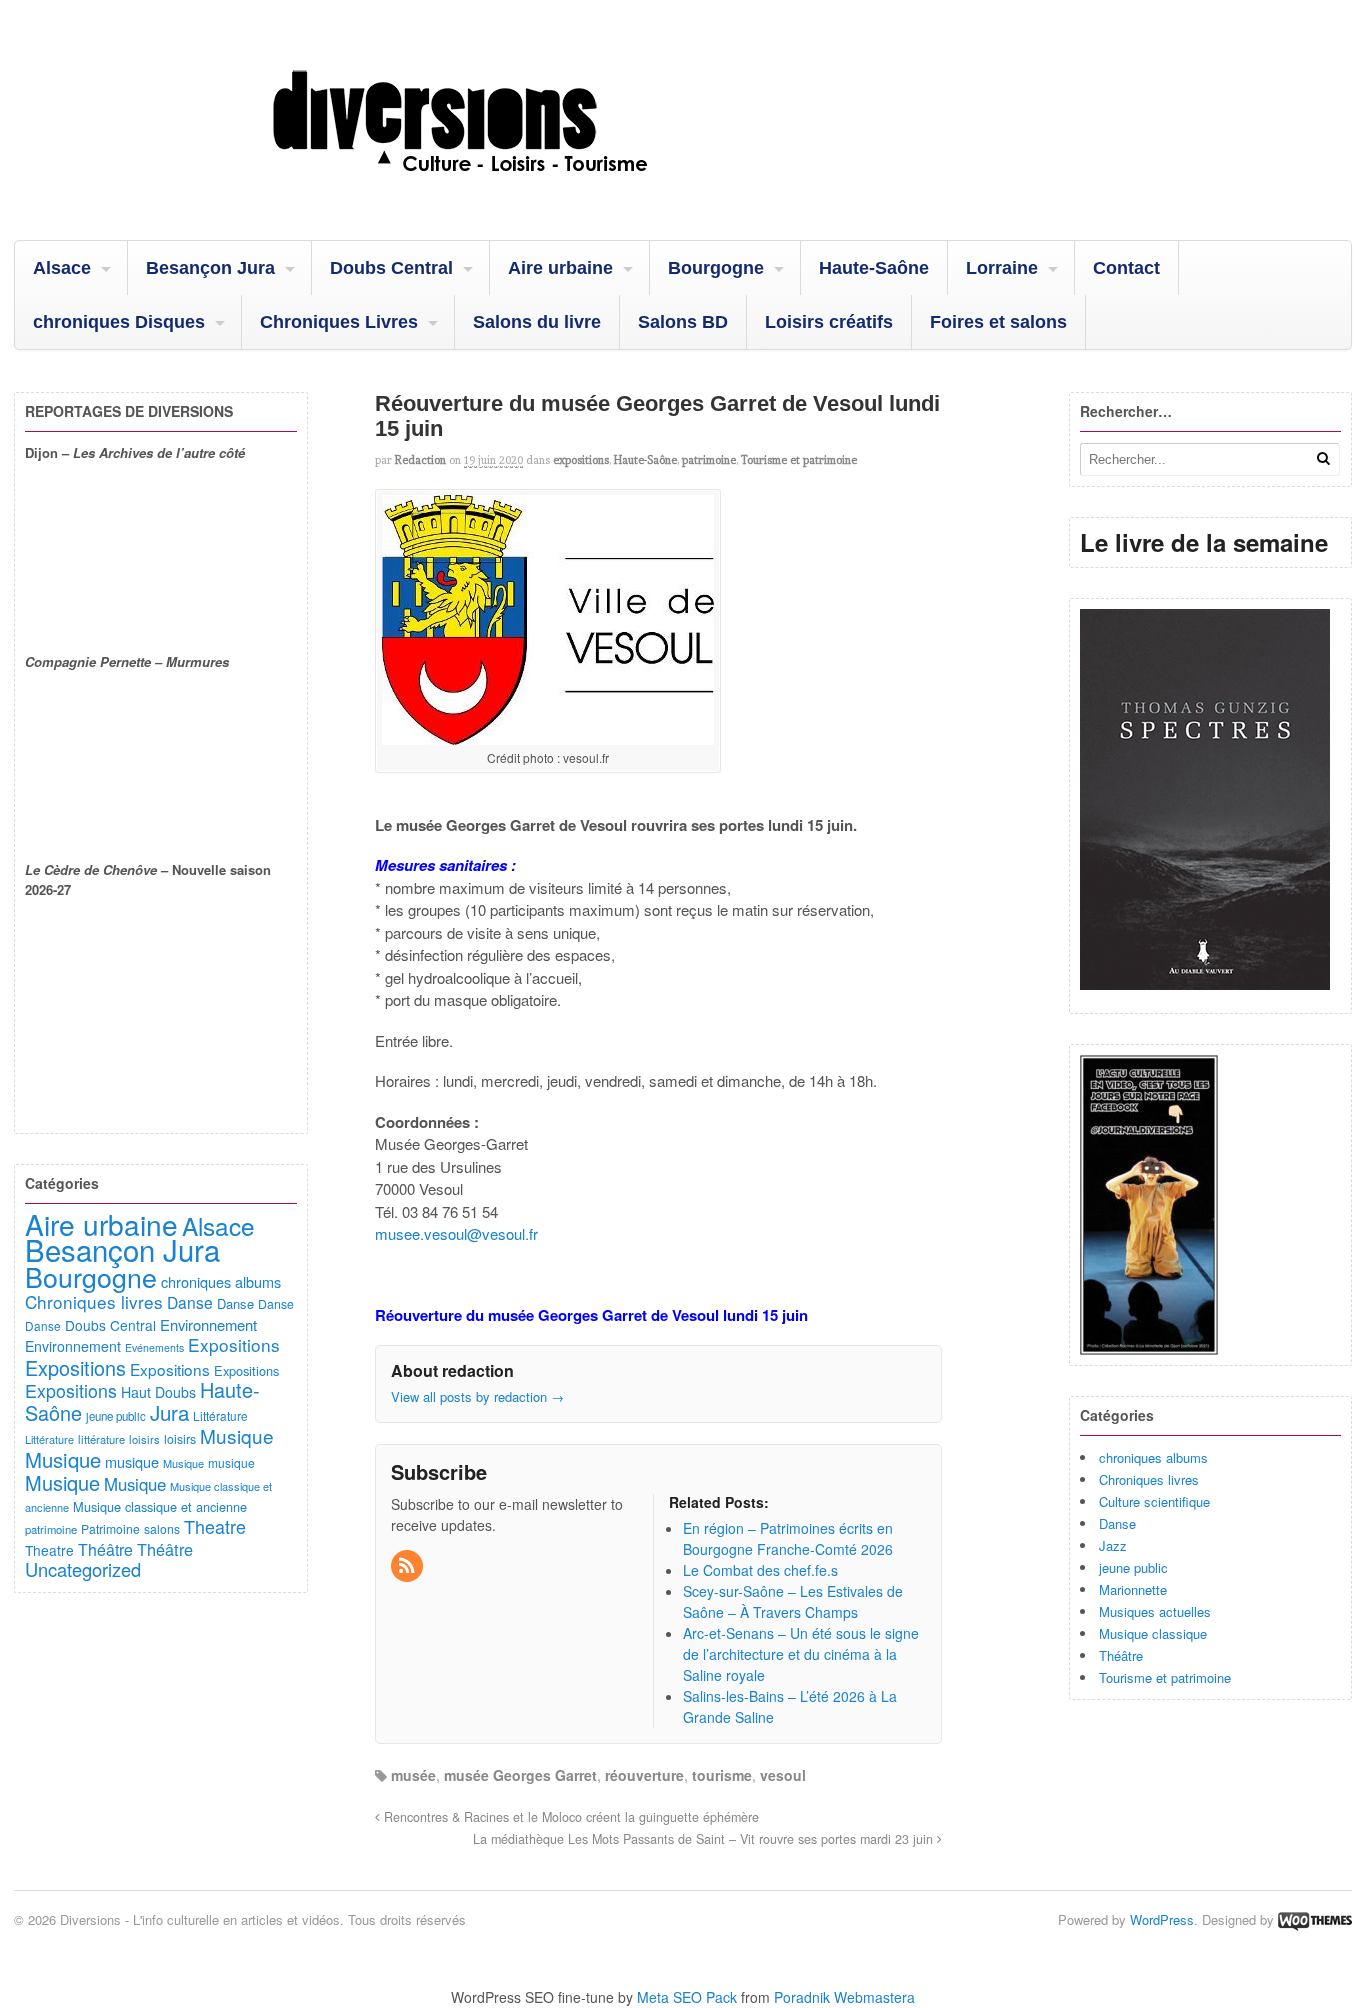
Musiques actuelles (1155, 1611)
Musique (237, 1435)
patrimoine (709, 460)
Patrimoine (110, 1528)
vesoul (783, 1775)
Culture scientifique (1154, 1501)
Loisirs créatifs (829, 322)
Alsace (62, 268)
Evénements (154, 1347)
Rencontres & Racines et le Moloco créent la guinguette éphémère (569, 1817)
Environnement (208, 1324)
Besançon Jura (210, 268)
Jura (169, 1412)
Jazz (1113, 1545)
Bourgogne (716, 268)
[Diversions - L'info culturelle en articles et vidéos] (514, 189)
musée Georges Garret (520, 1775)
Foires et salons (998, 322)
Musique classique (1153, 1633)
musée (413, 1775)
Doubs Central (391, 268)
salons (162, 1528)
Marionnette (1133, 1589)
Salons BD (683, 322)
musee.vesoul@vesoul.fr (456, 1233)
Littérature (220, 1415)
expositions (581, 460)
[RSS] (408, 1566)
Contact (1126, 268)
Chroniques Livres (339, 322)
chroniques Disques (119, 322)
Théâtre (1121, 1655)
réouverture (644, 1775)
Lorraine (1002, 268)
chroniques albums (1153, 1457)
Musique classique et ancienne (160, 1506)
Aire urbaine (560, 268)
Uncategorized (83, 1569)
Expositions (234, 1344)
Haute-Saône (874, 268)
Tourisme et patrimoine (799, 460)
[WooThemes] (1315, 1919)
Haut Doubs (158, 1392)
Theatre (215, 1526)
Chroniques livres (1149, 1479)
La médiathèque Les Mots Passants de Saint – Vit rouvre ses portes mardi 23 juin (705, 1839)
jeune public (1133, 1567)
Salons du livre (537, 322)
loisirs (144, 1439)
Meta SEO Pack (687, 1997)
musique (132, 1461)
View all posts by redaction (477, 1396)
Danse (1117, 1523)
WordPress (1162, 1919)
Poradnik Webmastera (844, 1997)
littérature (101, 1439)
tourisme (722, 1775)
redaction (420, 460)
